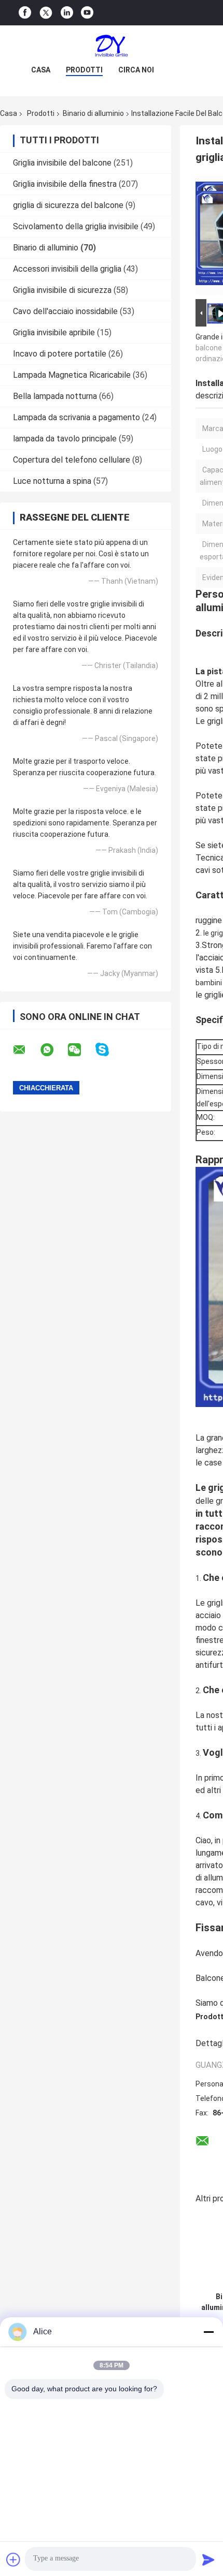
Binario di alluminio (93, 113)
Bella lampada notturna (55, 396)
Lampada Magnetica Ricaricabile (72, 375)
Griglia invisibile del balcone (62, 163)
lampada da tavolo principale (65, 439)
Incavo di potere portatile (60, 354)
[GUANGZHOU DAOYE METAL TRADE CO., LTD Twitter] (46, 13)
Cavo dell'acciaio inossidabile (65, 311)
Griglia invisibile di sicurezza (62, 290)
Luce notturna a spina (52, 481)
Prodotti (84, 70)
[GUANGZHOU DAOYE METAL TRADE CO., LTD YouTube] (87, 13)
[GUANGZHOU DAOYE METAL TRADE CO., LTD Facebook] (25, 13)
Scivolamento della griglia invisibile (76, 226)
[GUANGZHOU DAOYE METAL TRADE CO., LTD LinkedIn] (67, 13)
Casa (41, 70)
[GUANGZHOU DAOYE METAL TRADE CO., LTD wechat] (81, 1050)
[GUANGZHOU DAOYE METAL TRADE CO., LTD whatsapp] (53, 1050)
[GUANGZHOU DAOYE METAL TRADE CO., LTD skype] (109, 1050)
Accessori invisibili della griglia (67, 269)
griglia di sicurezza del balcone (68, 205)
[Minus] (208, 2332)
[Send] (208, 2559)
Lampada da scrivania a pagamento (76, 417)
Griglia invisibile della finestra (65, 184)
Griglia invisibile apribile (54, 332)
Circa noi (136, 70)
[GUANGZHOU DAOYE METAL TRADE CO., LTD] (112, 46)
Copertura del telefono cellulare (72, 460)
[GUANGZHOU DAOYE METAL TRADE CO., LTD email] (26, 1050)
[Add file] (13, 2559)
